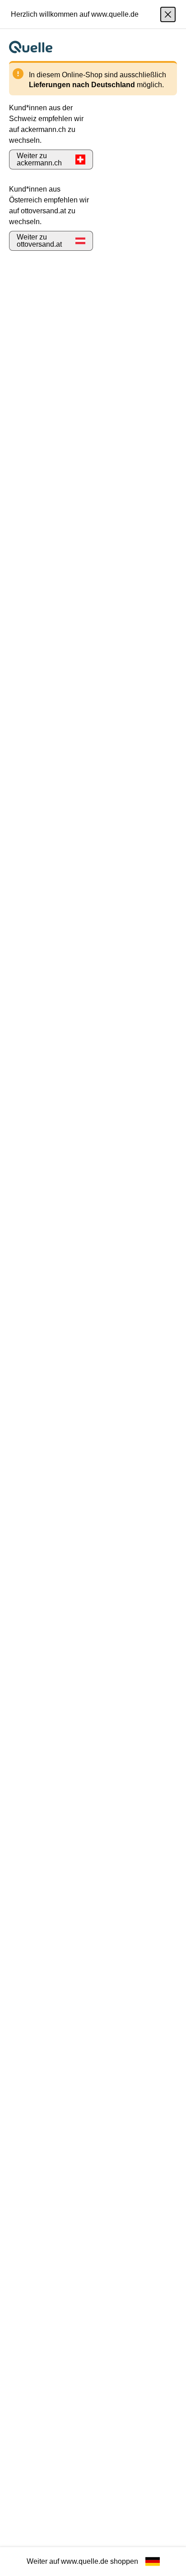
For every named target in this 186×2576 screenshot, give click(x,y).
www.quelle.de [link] (85, 2561)
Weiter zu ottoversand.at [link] (39, 241)
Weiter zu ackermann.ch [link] (39, 159)
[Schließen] (168, 14)
